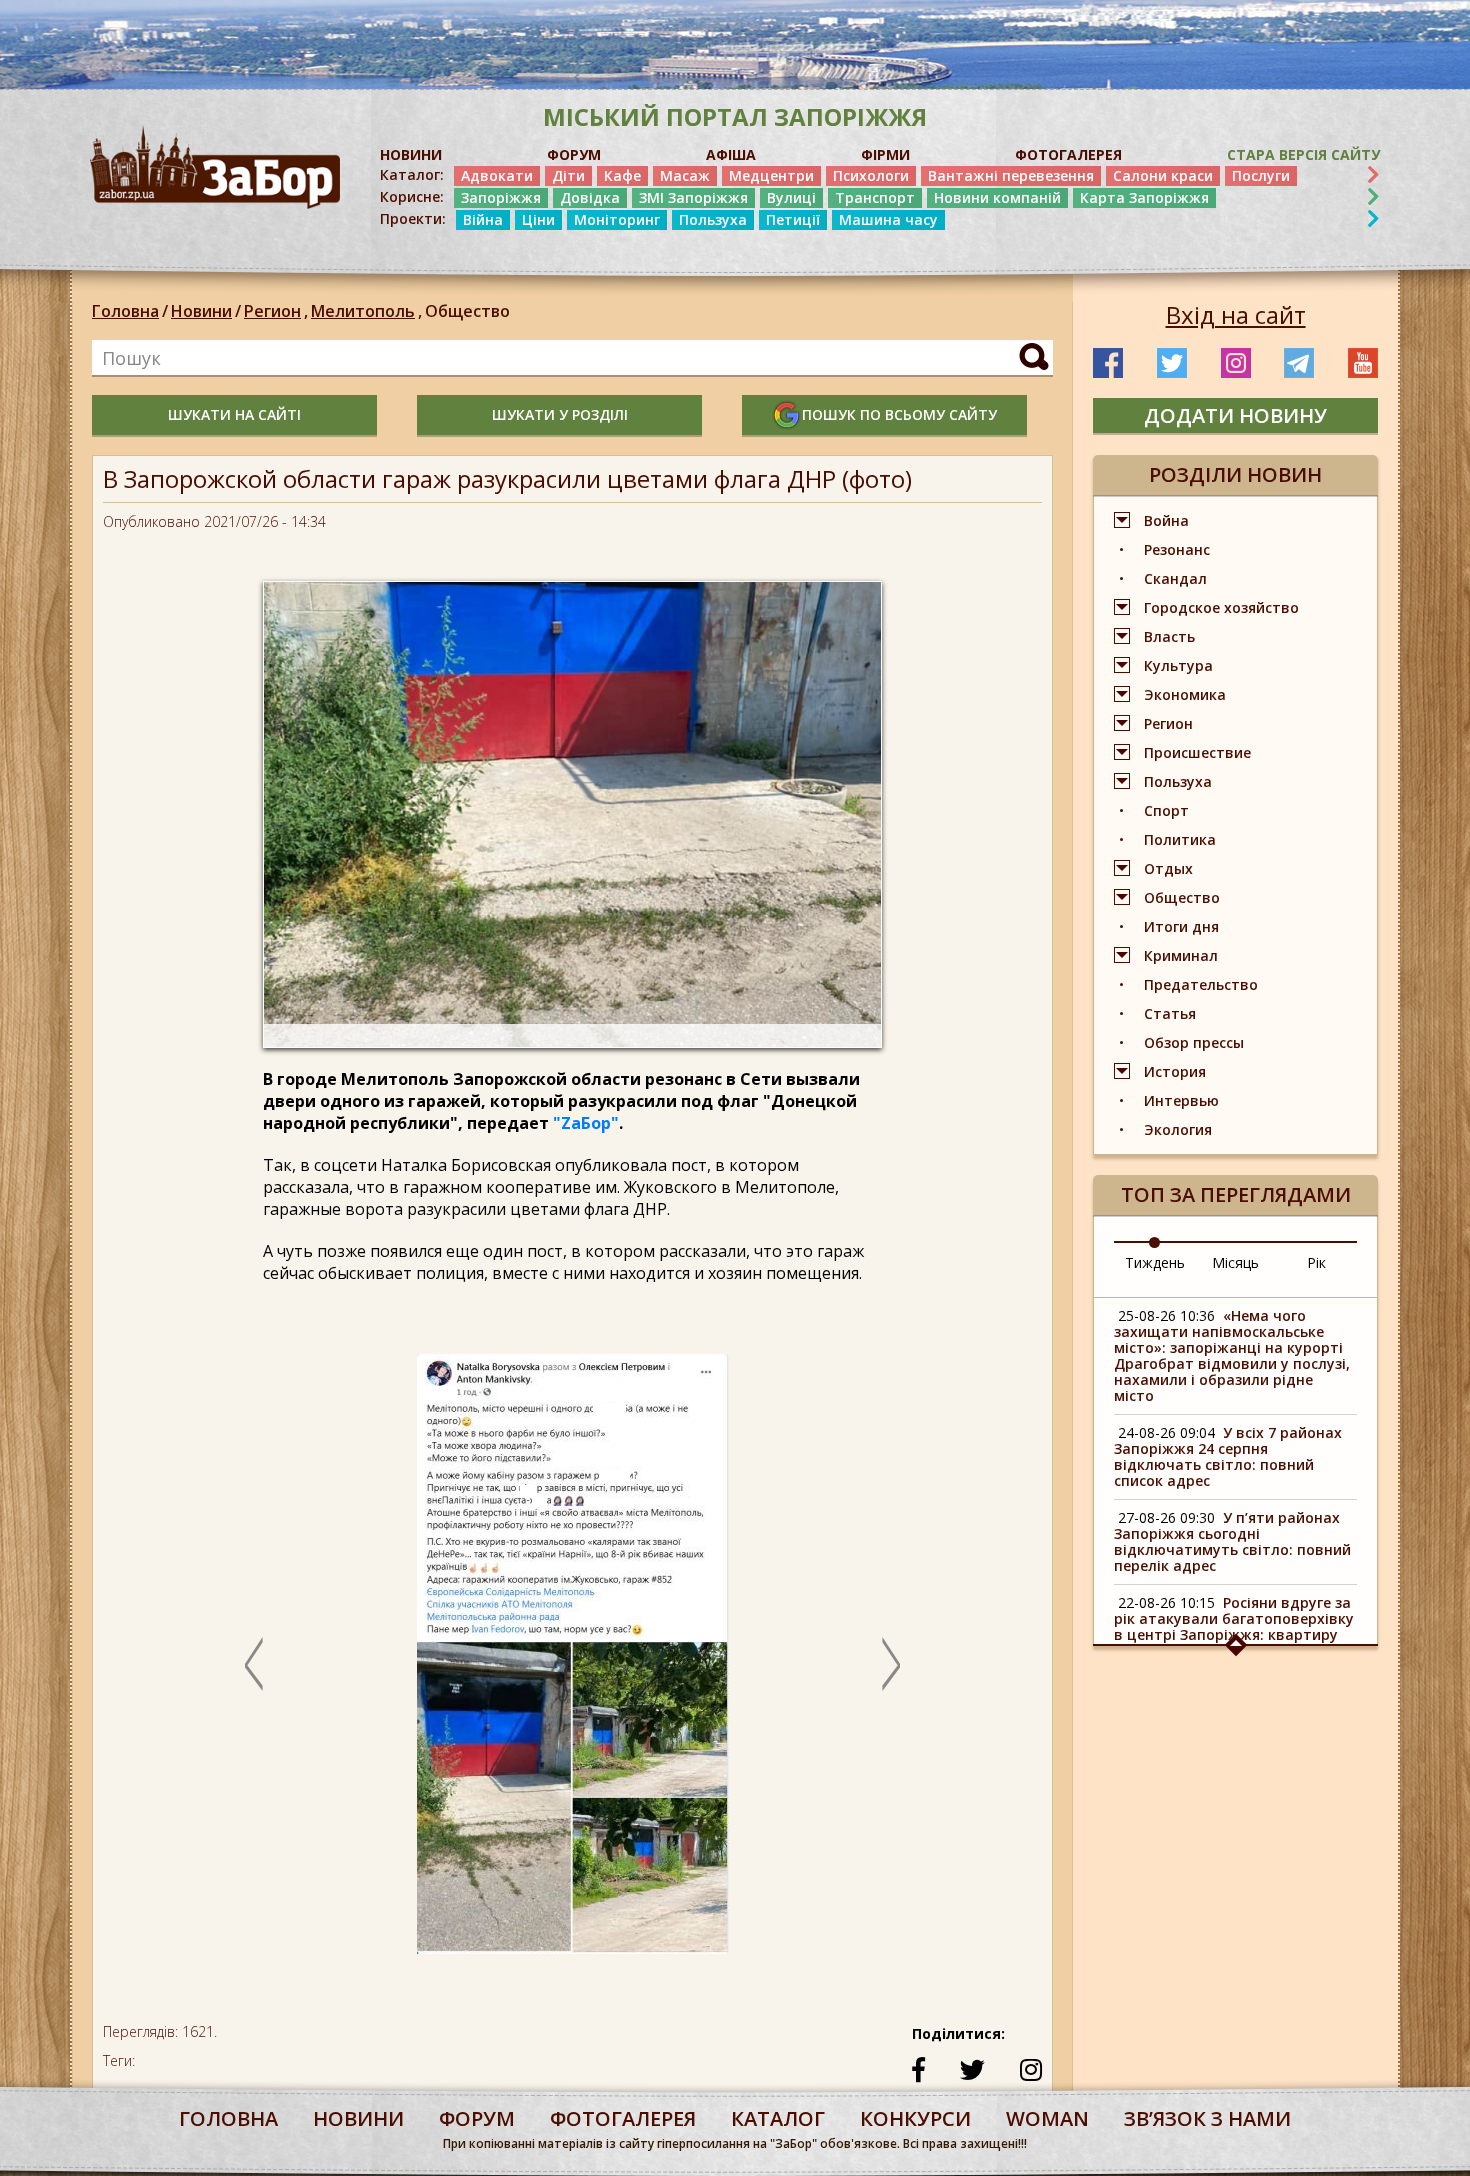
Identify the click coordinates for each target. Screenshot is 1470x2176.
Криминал (1181, 955)
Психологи (871, 175)
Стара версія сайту (1303, 154)
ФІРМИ (885, 154)
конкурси (915, 2118)
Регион (276, 311)
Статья (1170, 1013)
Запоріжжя (501, 197)
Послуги (1261, 175)
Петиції (793, 219)
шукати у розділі (560, 414)
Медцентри (771, 175)
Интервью (1181, 1100)
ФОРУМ (574, 154)
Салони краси (1163, 175)
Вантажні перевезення (1011, 175)
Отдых (1168, 868)
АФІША (731, 154)
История (1175, 1071)
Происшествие (1197, 752)
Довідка (590, 197)
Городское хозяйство (1221, 607)
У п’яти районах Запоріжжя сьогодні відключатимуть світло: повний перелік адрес (1232, 1541)
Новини (201, 311)
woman (1047, 2118)
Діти (568, 175)
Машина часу (888, 219)
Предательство (1201, 984)
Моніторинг (617, 219)
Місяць (1235, 1262)
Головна (125, 311)
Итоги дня (1181, 926)
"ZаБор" (586, 1123)
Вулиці (791, 197)
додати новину (1235, 415)
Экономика (1185, 694)
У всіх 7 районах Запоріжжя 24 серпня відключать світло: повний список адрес (1228, 1456)
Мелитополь (366, 311)
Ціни (538, 219)
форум (477, 2118)
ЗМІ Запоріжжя (693, 197)
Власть (1169, 636)
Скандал (1175, 578)
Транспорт (875, 197)
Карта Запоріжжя (1144, 197)
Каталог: (412, 175)
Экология (1178, 1129)
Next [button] (891, 1664)
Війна (483, 219)
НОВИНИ (411, 154)
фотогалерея (623, 2118)
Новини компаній (997, 197)
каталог (778, 2118)
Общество (467, 311)
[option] (572, 1664)
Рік (1316, 1262)
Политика (1180, 839)
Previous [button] (254, 1664)
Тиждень (1155, 1262)
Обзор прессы (1194, 1042)
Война (1166, 520)
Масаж (685, 175)
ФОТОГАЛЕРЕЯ (1068, 154)
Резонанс (1177, 549)
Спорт (1166, 810)
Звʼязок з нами (1207, 2118)
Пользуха (713, 219)
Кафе (622, 175)
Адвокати (497, 175)
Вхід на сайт (1236, 315)
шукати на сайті (234, 414)
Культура (1178, 665)
